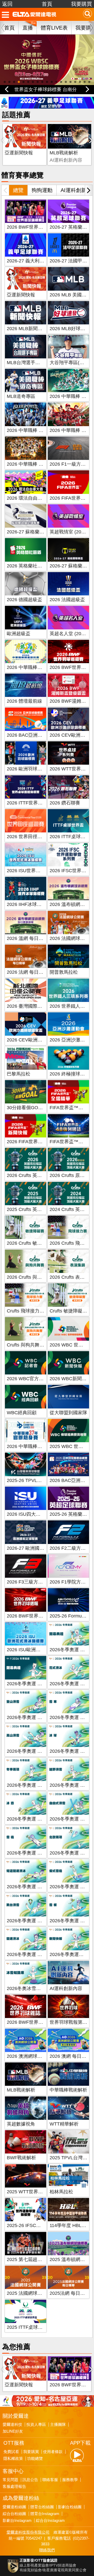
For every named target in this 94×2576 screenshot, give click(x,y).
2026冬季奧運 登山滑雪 (31, 1717)
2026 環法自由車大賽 (29, 498)
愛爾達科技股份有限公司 (28, 2532)
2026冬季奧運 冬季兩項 (31, 1785)
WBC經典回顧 (22, 1413)
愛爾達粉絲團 (14, 2507)
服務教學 (70, 2480)
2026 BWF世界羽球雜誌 (32, 2022)
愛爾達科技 (12, 2425)
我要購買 (81, 4)
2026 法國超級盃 (67, 600)
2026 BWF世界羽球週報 (32, 1616)
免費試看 (11, 2452)
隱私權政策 (13, 2459)
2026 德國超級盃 (24, 600)
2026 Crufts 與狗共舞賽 (31, 1277)
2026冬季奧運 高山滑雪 (31, 1751)
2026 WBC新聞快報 (70, 1379)
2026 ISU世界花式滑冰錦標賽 (38, 871)
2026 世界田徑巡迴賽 (29, 837)
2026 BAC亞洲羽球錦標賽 (34, 735)
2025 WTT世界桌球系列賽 (34, 2192)
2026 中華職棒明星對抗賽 (34, 667)
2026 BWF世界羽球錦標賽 (34, 227)
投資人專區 (36, 2425)
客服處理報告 (14, 2487)
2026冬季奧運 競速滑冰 (31, 1954)
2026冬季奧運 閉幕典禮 (31, 1684)
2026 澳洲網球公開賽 (29, 2056)
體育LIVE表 (54, 28)
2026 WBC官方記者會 (30, 1379)
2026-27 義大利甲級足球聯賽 (37, 261)
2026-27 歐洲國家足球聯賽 (35, 1548)
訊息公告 (30, 2480)
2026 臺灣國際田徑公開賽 (34, 1006)
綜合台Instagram (50, 2521)
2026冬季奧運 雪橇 (27, 1853)
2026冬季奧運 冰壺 (27, 1819)
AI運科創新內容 (66, 1988)
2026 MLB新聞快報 (27, 329)
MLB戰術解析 (64, 153)
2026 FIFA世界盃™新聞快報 (36, 1142)
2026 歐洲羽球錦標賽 (29, 769)
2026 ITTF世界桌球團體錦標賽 (39, 803)
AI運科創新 (74, 190)
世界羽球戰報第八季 (71, 2022)
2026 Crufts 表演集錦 (72, 1277)
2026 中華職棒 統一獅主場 (34, 464)
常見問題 (10, 2480)
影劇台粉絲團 (70, 2507)
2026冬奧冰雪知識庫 (28, 1988)
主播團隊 (58, 2425)
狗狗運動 (42, 190)
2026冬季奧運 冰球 (70, 1751)
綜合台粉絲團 (14, 2514)
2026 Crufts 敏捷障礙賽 (31, 1243)
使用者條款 (53, 2452)
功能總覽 (35, 2459)
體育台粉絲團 (42, 2507)
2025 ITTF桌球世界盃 (29, 2327)
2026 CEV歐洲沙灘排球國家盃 (39, 1040)
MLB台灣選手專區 (26, 363)
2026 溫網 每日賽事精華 (32, 938)
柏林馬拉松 (61, 2192)
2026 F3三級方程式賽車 (32, 1582)
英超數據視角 (21, 2124)
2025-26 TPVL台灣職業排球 (36, 1480)
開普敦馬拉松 (64, 972)
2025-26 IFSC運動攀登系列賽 (38, 2225)
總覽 (18, 190)
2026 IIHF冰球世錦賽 (29, 904)
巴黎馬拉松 (19, 1074)
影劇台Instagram (17, 2521)
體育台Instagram (45, 2514)
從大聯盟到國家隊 (68, 1413)
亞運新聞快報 (19, 153)
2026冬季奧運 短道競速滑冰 (36, 1887)
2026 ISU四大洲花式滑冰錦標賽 (40, 1514)
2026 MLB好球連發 (70, 329)
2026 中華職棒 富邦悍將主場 (37, 430)
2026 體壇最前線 (24, 701)
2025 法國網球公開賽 (29, 2293)
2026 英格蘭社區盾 (27, 566)
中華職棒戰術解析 (68, 2090)
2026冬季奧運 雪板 (70, 1921)
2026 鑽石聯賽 (65, 803)
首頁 (47, 4)
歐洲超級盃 (19, 634)
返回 (7, 4)
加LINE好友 (13, 2431)
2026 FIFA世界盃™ (70, 498)
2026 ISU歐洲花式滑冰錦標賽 (38, 1650)
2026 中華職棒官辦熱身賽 (34, 1446)
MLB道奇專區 (21, 396)
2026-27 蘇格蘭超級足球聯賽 (37, 532)
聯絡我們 (47, 2550)
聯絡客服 (50, 2480)
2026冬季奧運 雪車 (70, 1717)
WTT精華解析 (64, 2124)
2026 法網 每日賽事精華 (32, 972)
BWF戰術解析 (21, 2158)
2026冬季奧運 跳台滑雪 (31, 1921)
